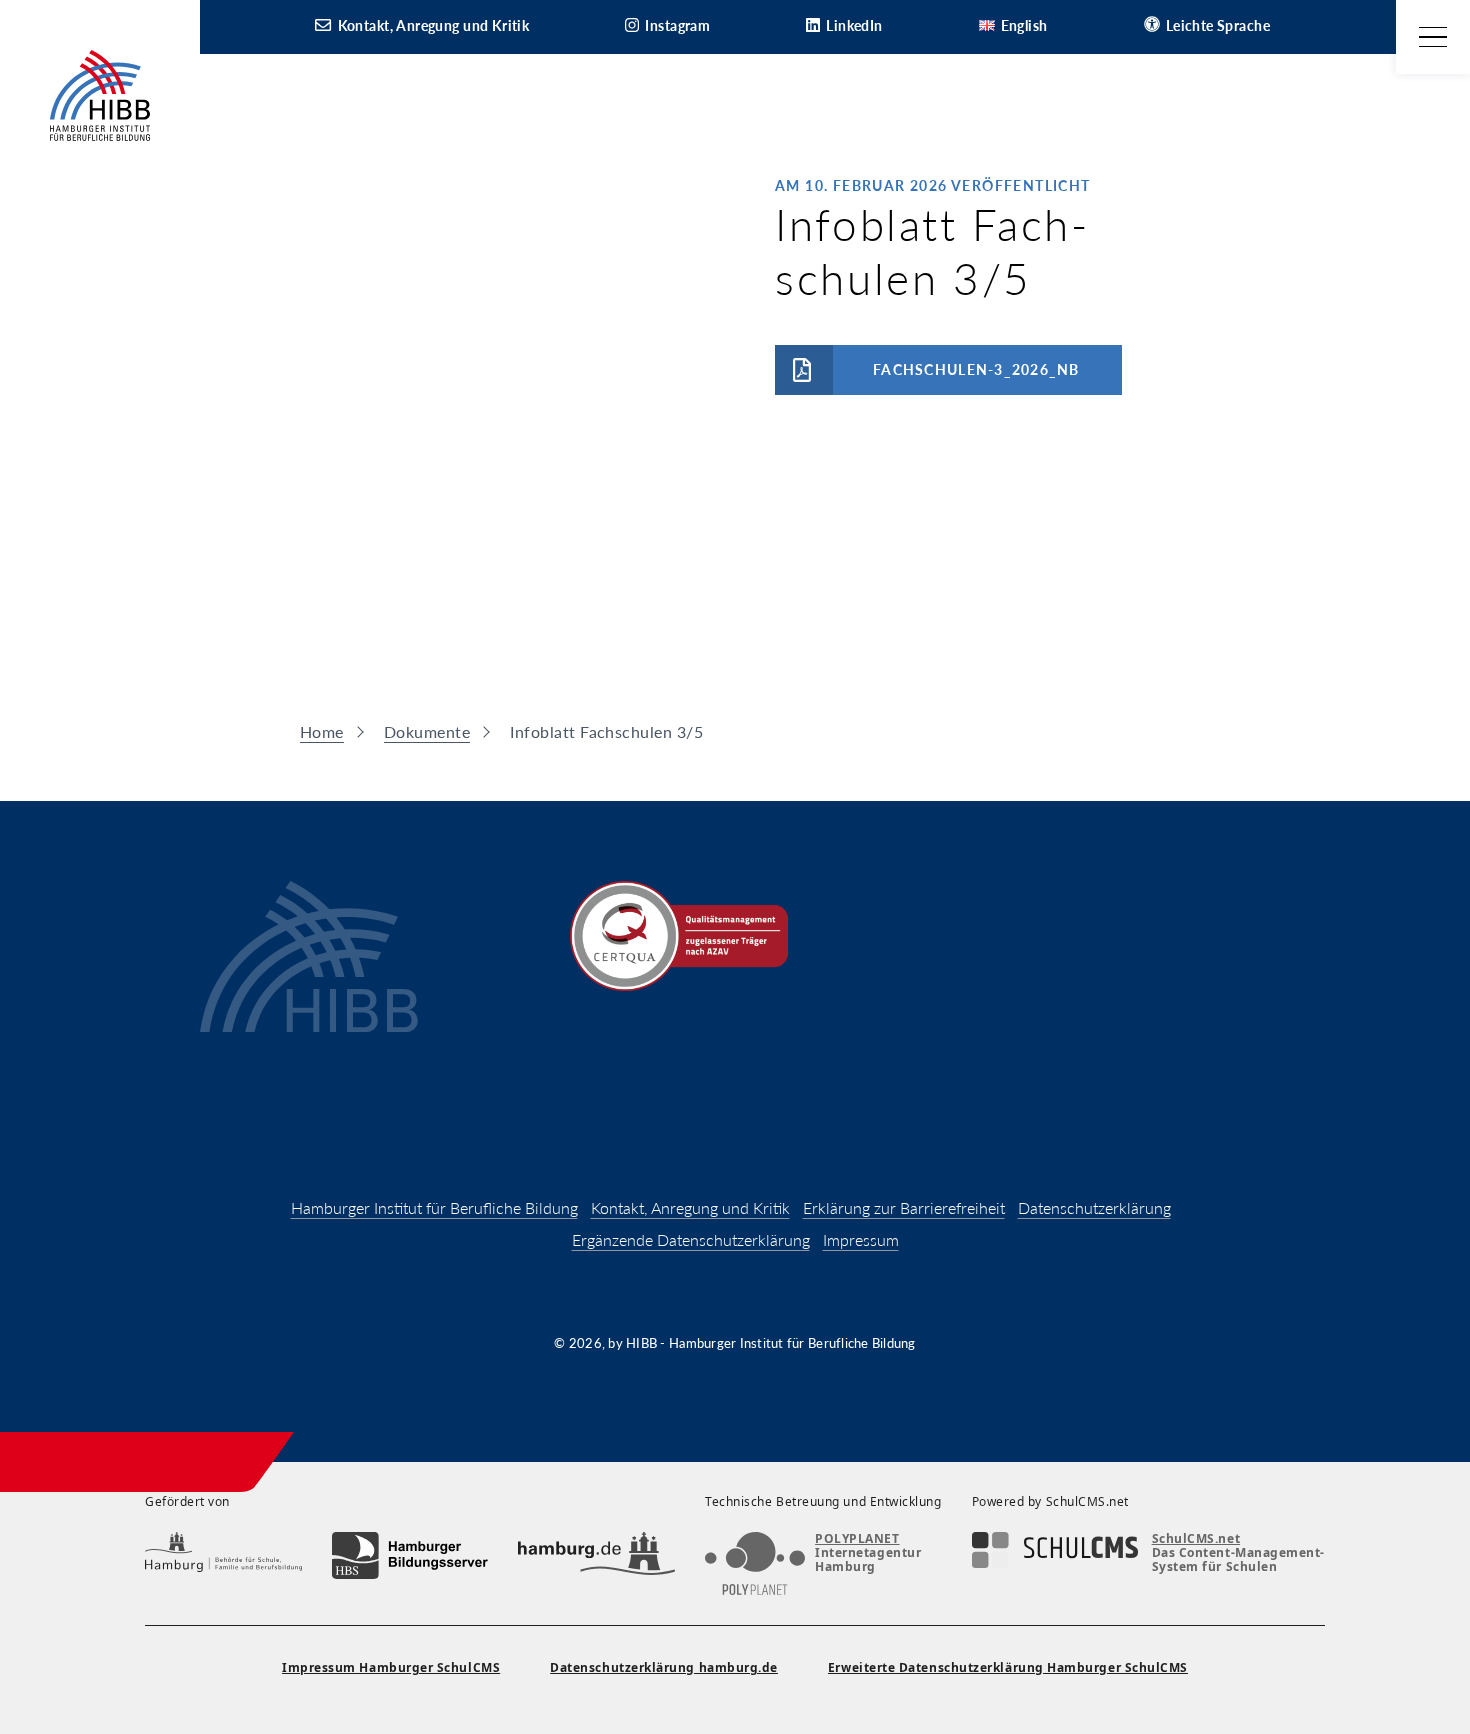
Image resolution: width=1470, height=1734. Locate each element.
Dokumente (427, 731)
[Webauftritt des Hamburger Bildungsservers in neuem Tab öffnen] (410, 1555)
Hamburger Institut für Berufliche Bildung (434, 1207)
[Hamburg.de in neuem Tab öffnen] (596, 1555)
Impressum (861, 1239)
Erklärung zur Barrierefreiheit (904, 1207)
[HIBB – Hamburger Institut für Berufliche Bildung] (100, 95)
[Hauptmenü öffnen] (1433, 37)
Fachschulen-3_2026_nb (976, 369)
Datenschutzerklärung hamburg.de (664, 1667)
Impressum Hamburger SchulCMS (391, 1667)
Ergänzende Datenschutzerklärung (691, 1239)
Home (322, 731)
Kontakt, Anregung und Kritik (690, 1207)
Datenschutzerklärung (1094, 1207)
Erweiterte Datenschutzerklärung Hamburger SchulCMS (1008, 1667)
